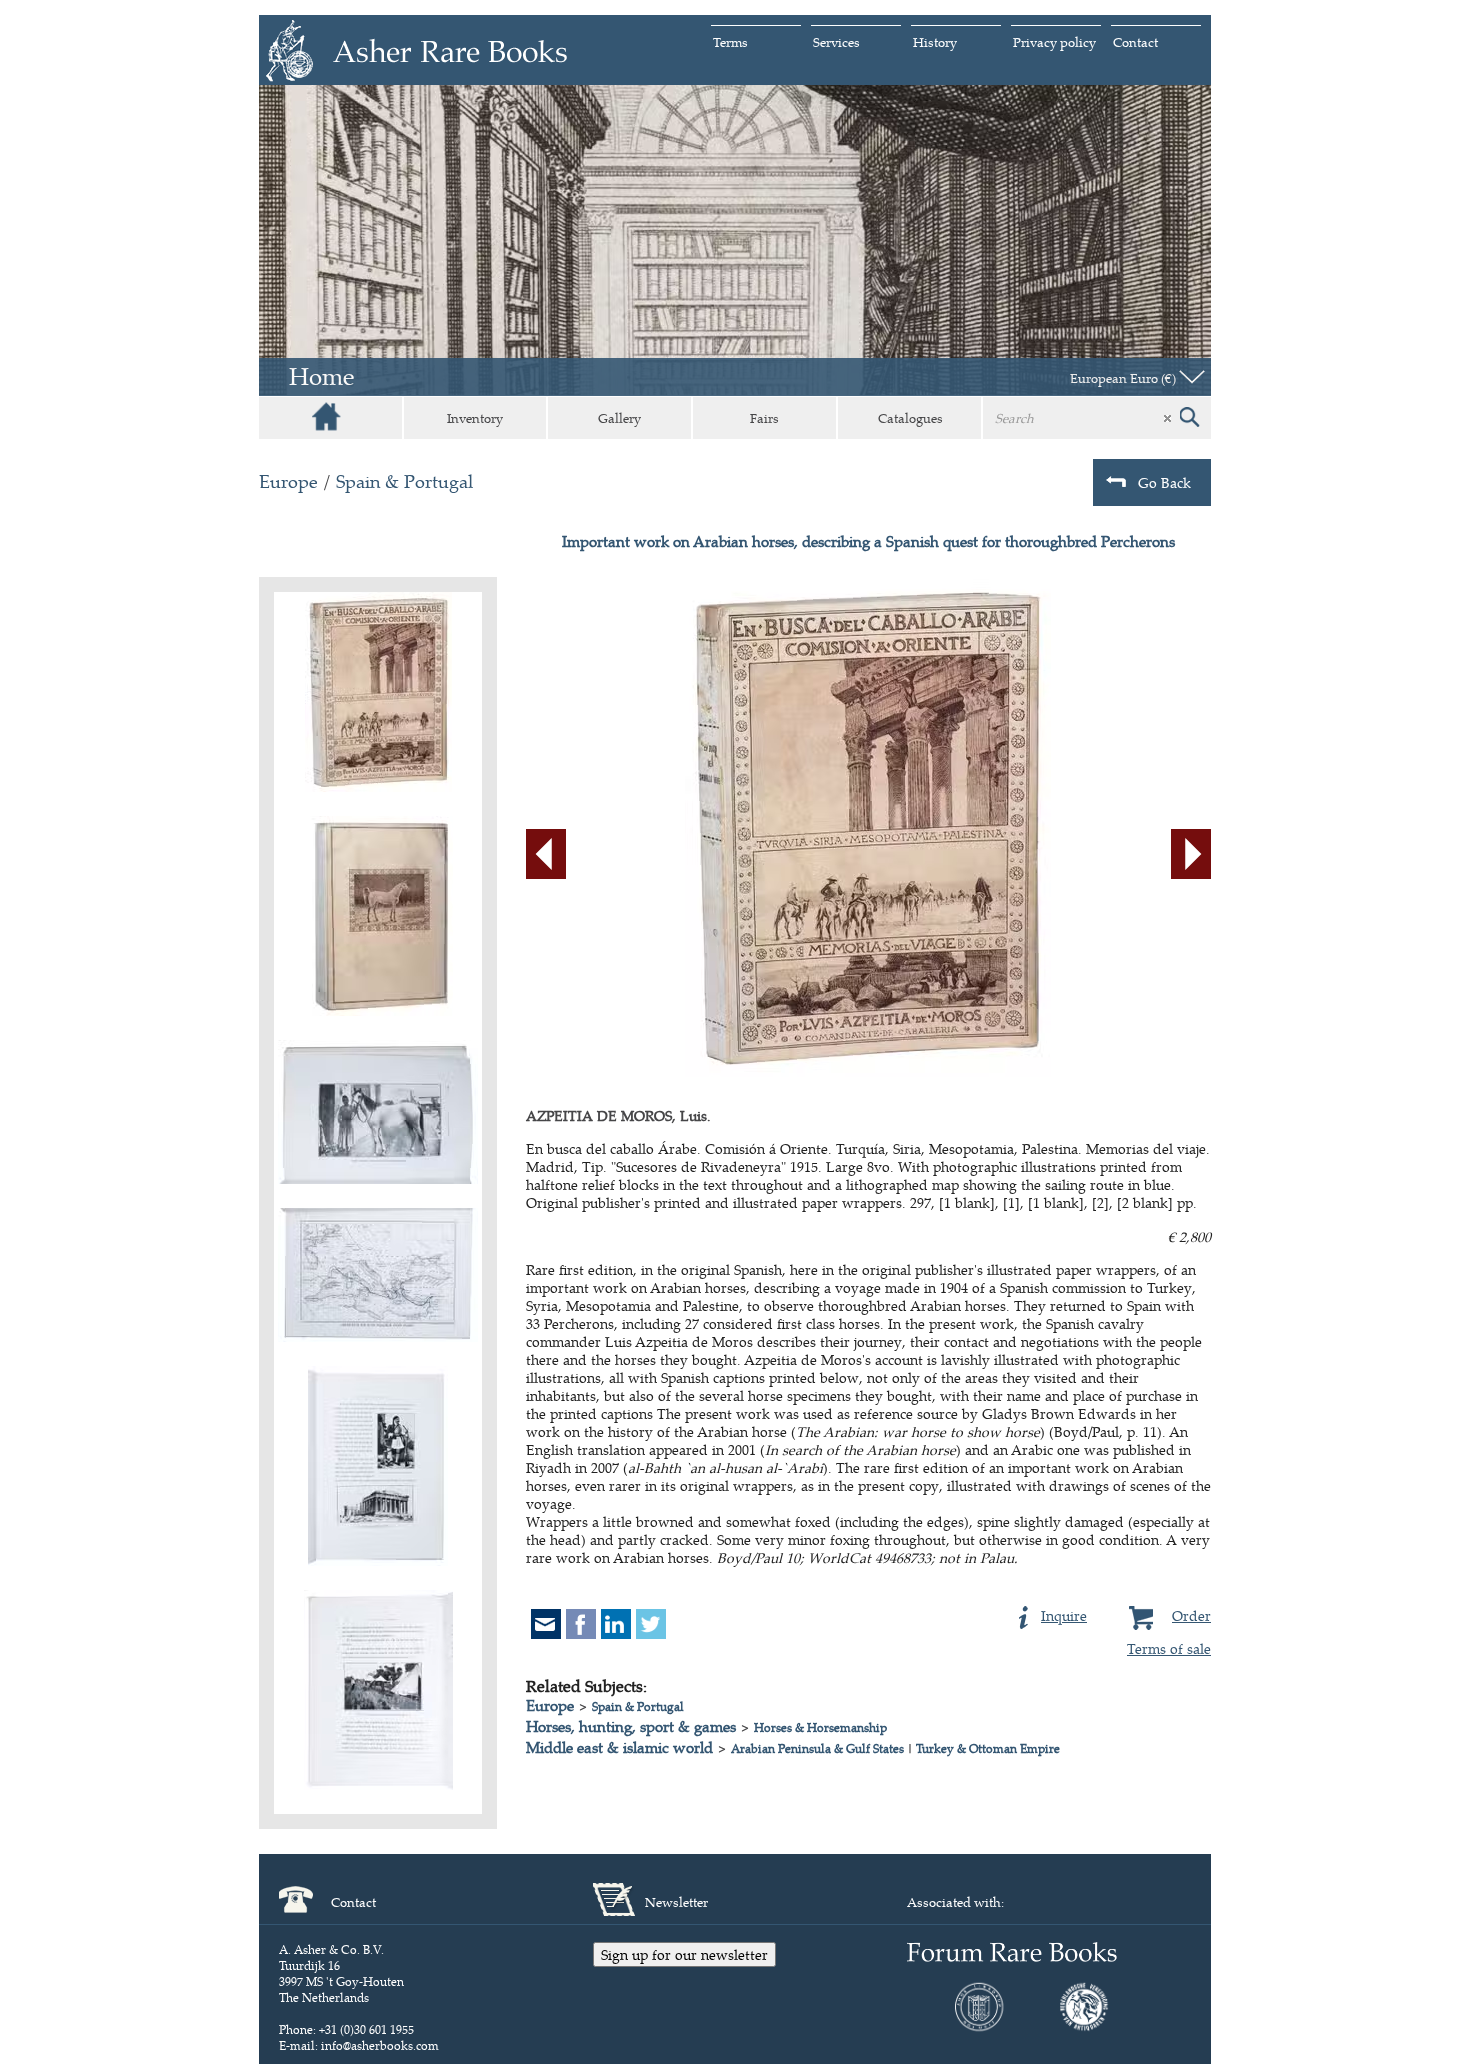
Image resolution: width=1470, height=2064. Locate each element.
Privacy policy (1054, 42)
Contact (1135, 42)
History (935, 42)
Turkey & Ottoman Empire (988, 1748)
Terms (730, 42)
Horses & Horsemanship (820, 1727)
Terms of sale (1169, 1648)
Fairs (764, 418)
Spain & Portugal (404, 481)
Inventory (475, 418)
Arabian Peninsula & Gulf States (817, 1748)
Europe (288, 481)
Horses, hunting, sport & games (631, 1726)
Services (836, 42)
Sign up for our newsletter (684, 1954)
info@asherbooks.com (380, 2045)
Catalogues (910, 418)
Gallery (619, 418)
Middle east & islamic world (619, 1747)
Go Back (1164, 482)
